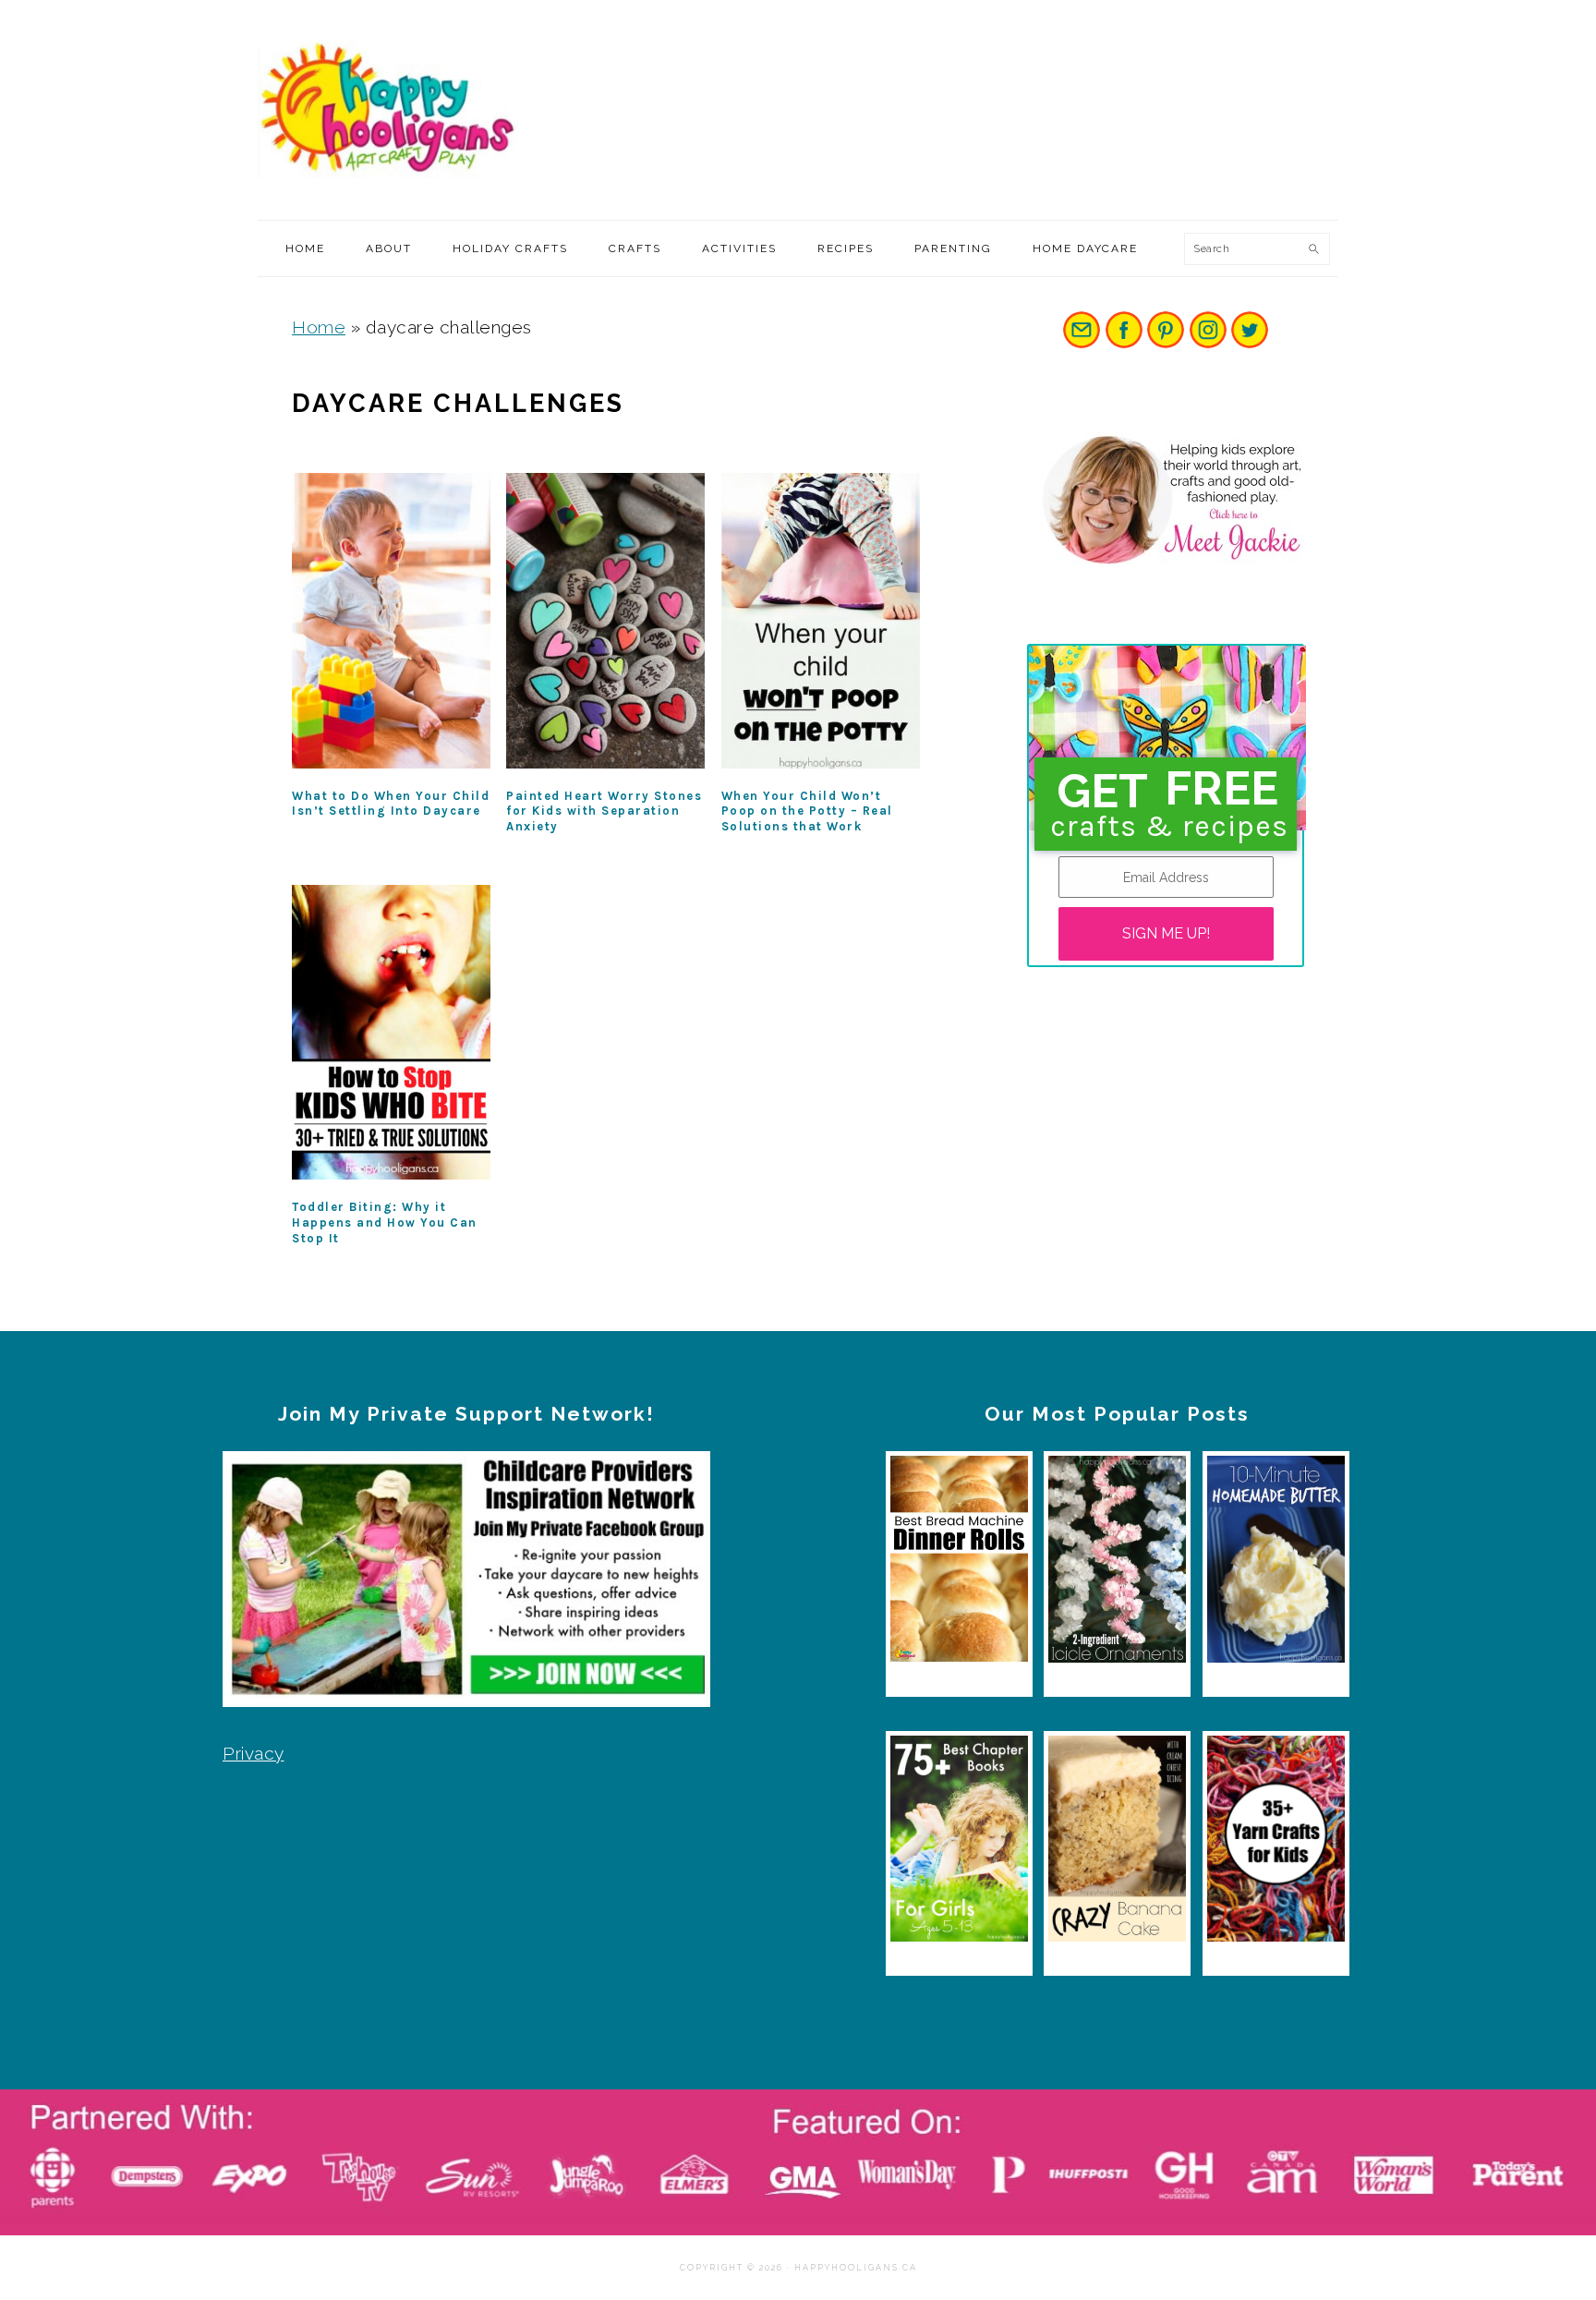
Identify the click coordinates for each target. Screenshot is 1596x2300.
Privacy (254, 1753)
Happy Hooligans (396, 110)
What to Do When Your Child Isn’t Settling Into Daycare (391, 804)
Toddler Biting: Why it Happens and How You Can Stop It (385, 1223)
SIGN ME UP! (1166, 933)
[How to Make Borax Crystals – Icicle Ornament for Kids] (1117, 1563)
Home (319, 327)
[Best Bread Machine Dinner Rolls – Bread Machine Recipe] (959, 1563)
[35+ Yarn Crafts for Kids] (1276, 1843)
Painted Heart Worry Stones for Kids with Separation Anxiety (604, 811)
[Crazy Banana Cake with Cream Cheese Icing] (1117, 1843)
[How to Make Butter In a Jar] (1276, 1563)
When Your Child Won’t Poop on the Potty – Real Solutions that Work (807, 811)
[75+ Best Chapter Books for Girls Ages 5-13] (959, 1843)
